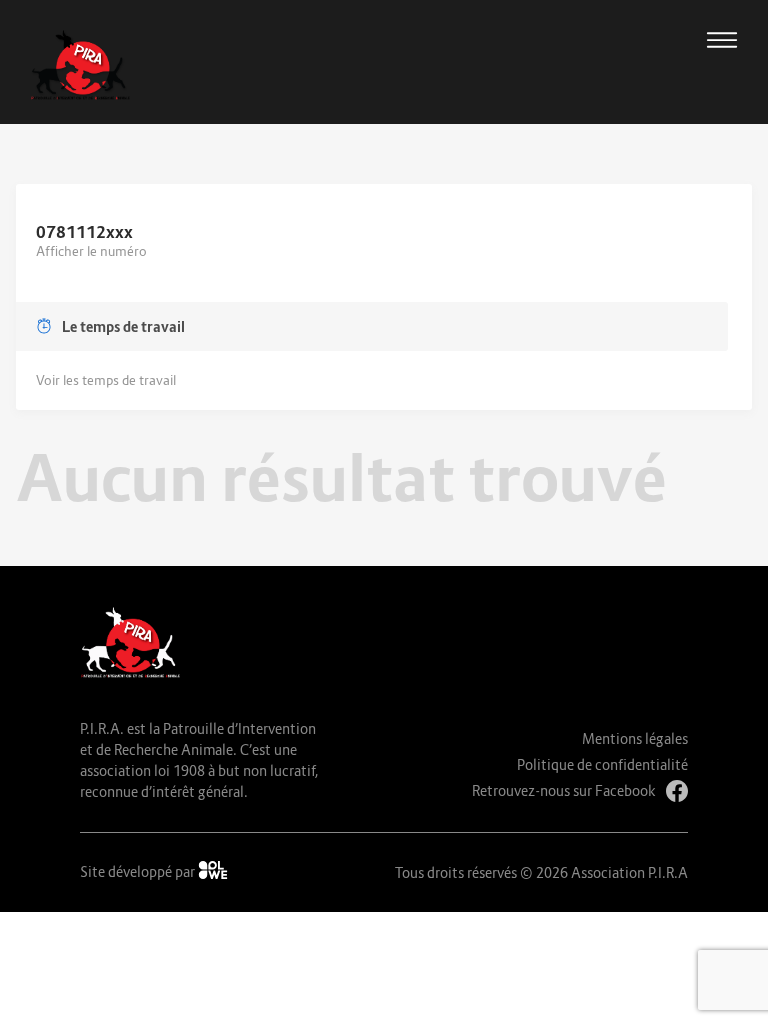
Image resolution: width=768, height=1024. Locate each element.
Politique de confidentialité (602, 764)
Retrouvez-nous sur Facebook (564, 790)
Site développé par (139, 871)
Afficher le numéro (91, 251)
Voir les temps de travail (106, 380)
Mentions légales (635, 738)
